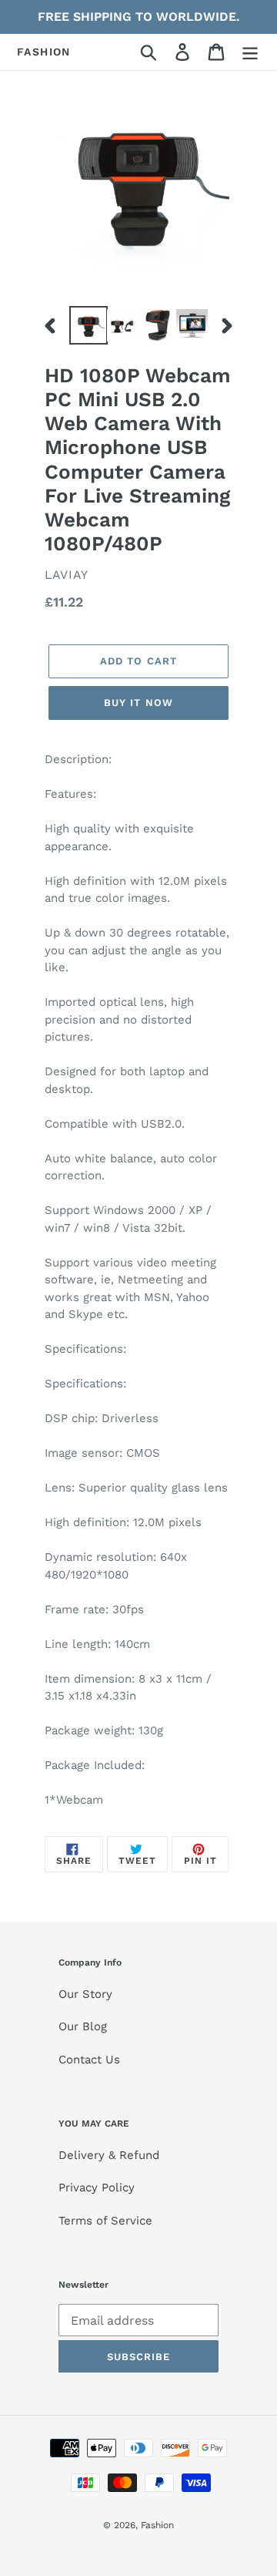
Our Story (85, 1994)
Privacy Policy (97, 2188)
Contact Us (89, 2060)
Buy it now (138, 703)
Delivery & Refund (109, 2155)
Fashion (44, 52)
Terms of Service (105, 2221)
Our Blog (83, 2026)
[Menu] (250, 52)
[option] (87, 325)
